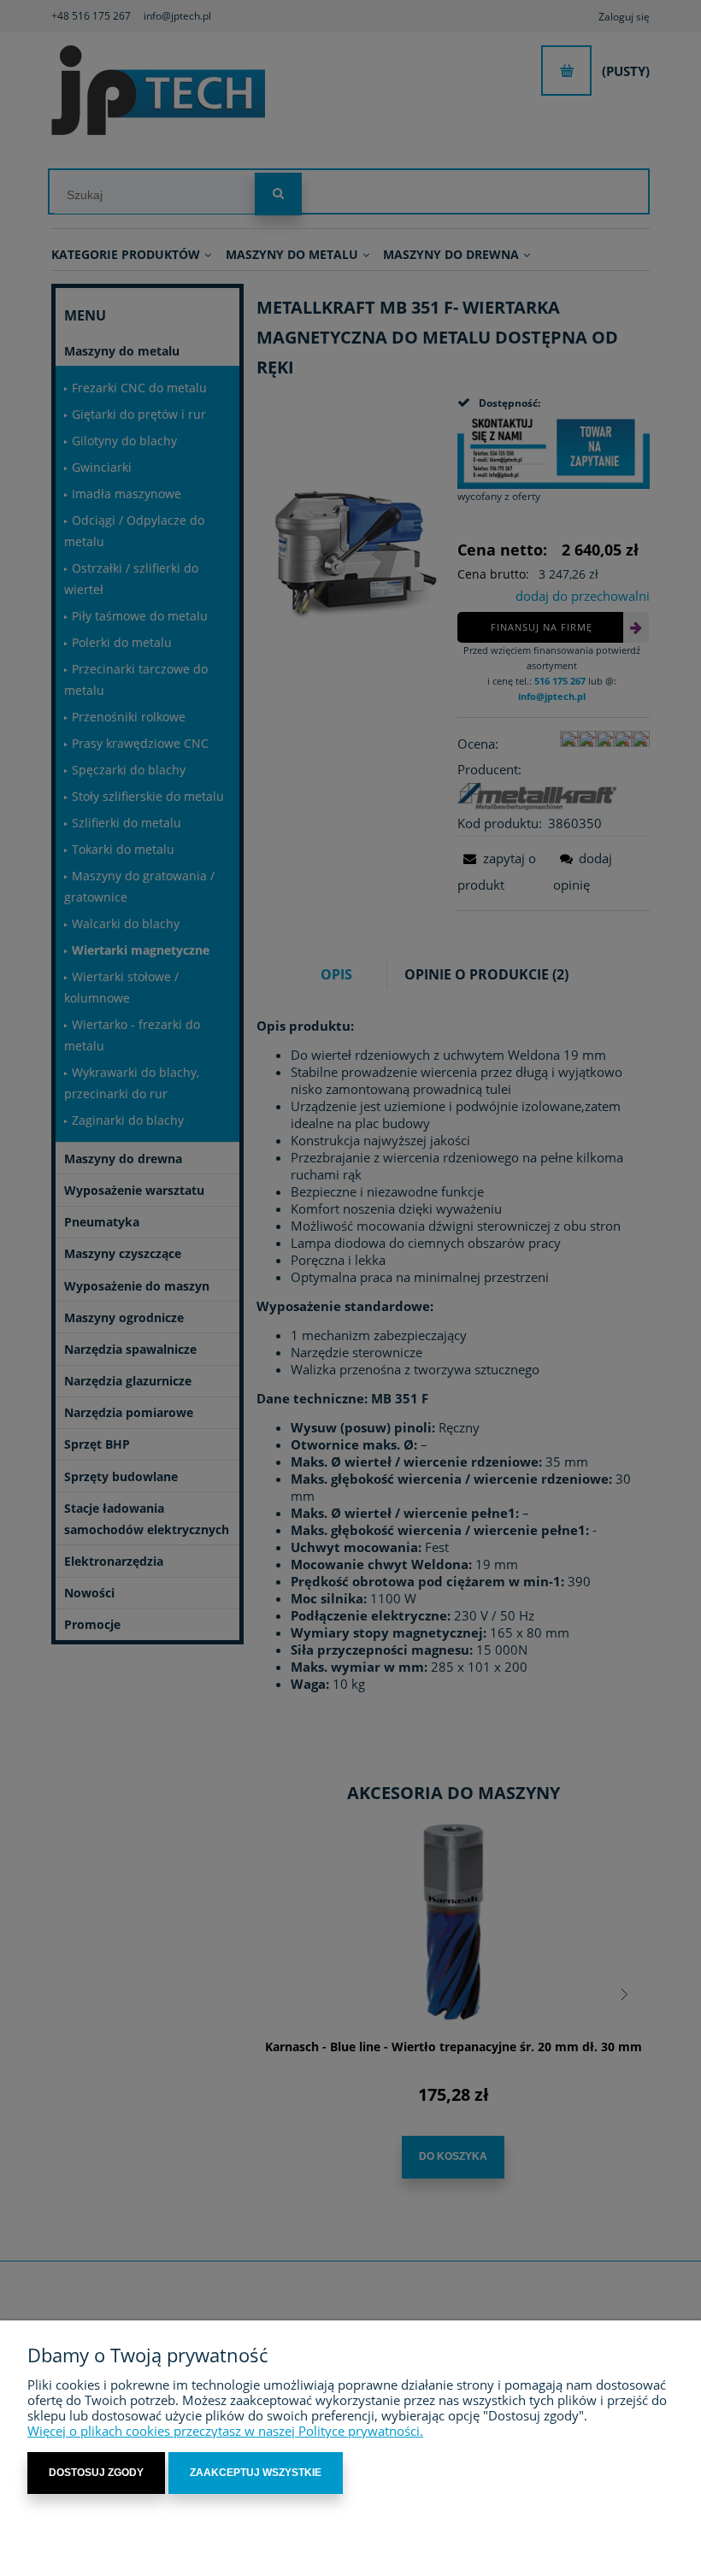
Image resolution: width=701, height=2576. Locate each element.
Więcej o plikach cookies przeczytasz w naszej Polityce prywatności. (225, 2431)
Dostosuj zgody (96, 2473)
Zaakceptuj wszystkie (256, 2473)
